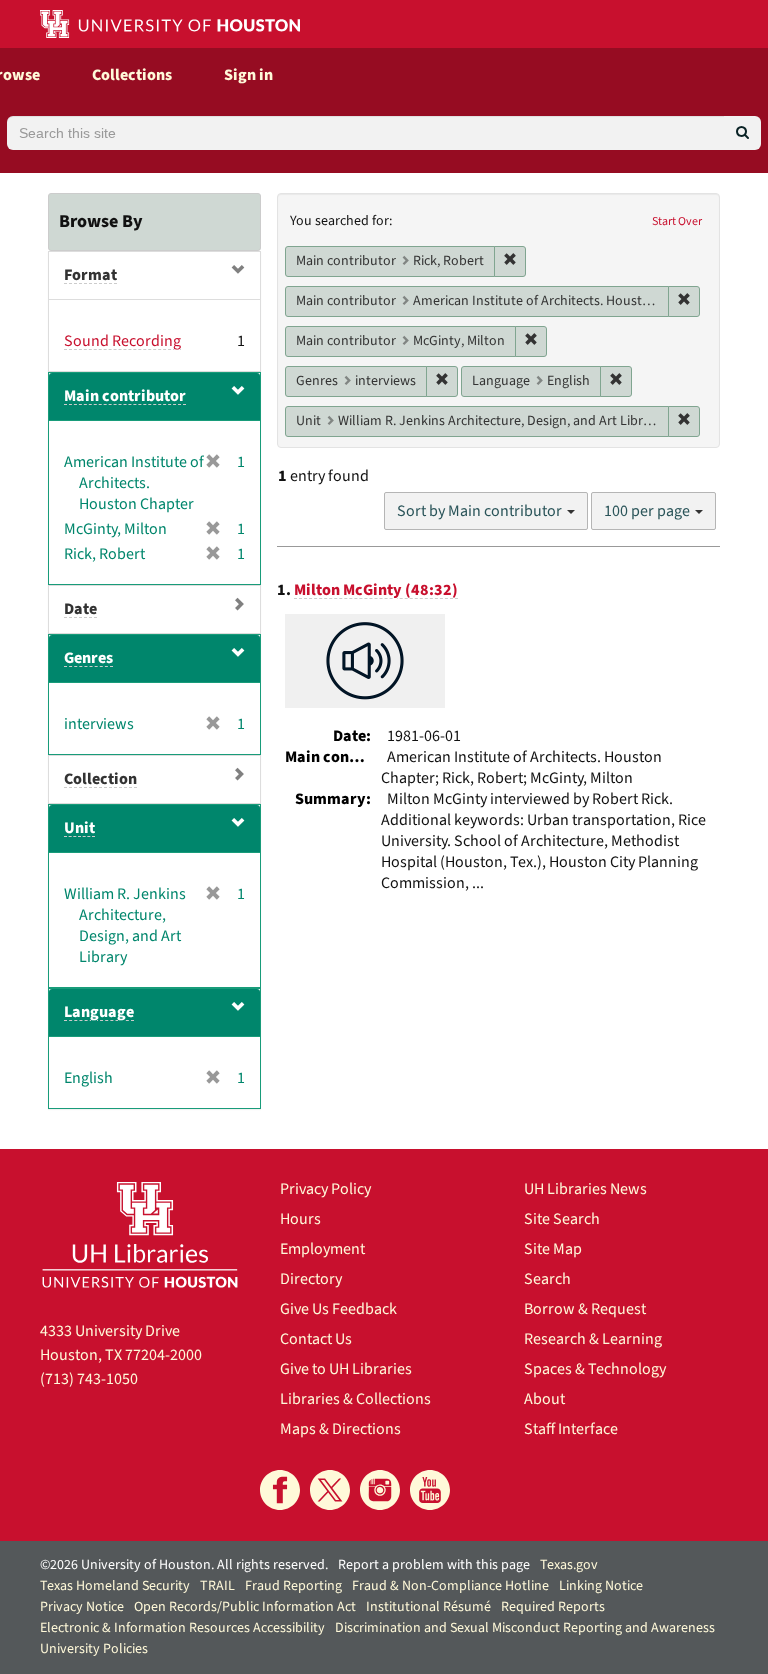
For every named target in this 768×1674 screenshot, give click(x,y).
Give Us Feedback (338, 1309)
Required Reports (553, 1607)
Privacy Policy (325, 1189)
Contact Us (316, 1339)
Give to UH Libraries (346, 1369)
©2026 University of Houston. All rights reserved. (184, 1565)
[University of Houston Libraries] (140, 1234)
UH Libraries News (585, 1189)
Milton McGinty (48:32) (376, 590)
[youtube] (430, 1490)
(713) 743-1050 (89, 1379)
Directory (311, 1279)
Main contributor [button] (125, 396)
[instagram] (380, 1490)
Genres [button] (88, 658)
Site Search (562, 1219)
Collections (132, 75)
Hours (300, 1219)
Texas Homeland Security (115, 1586)
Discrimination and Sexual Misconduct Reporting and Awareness (525, 1628)
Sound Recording (122, 341)
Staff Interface (571, 1429)
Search (547, 1279)
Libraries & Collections (355, 1399)
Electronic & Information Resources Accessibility (182, 1628)
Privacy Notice (82, 1607)
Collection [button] (100, 779)
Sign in (248, 75)
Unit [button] (79, 828)
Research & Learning (593, 1339)
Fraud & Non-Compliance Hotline (450, 1586)
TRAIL (217, 1586)
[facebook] (280, 1490)
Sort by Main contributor (481, 511)
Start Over (677, 221)
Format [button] (90, 275)
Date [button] (80, 609)
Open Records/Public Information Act (245, 1607)
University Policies (94, 1649)
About (544, 1399)
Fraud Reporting (293, 1586)
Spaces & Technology (595, 1369)
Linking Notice (601, 1586)
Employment (322, 1249)
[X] (330, 1490)
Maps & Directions (340, 1429)
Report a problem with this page (434, 1565)
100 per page (648, 511)
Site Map (553, 1249)
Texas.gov (569, 1565)
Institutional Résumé (428, 1607)
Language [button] (99, 1012)
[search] (742, 133)
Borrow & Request (585, 1309)
